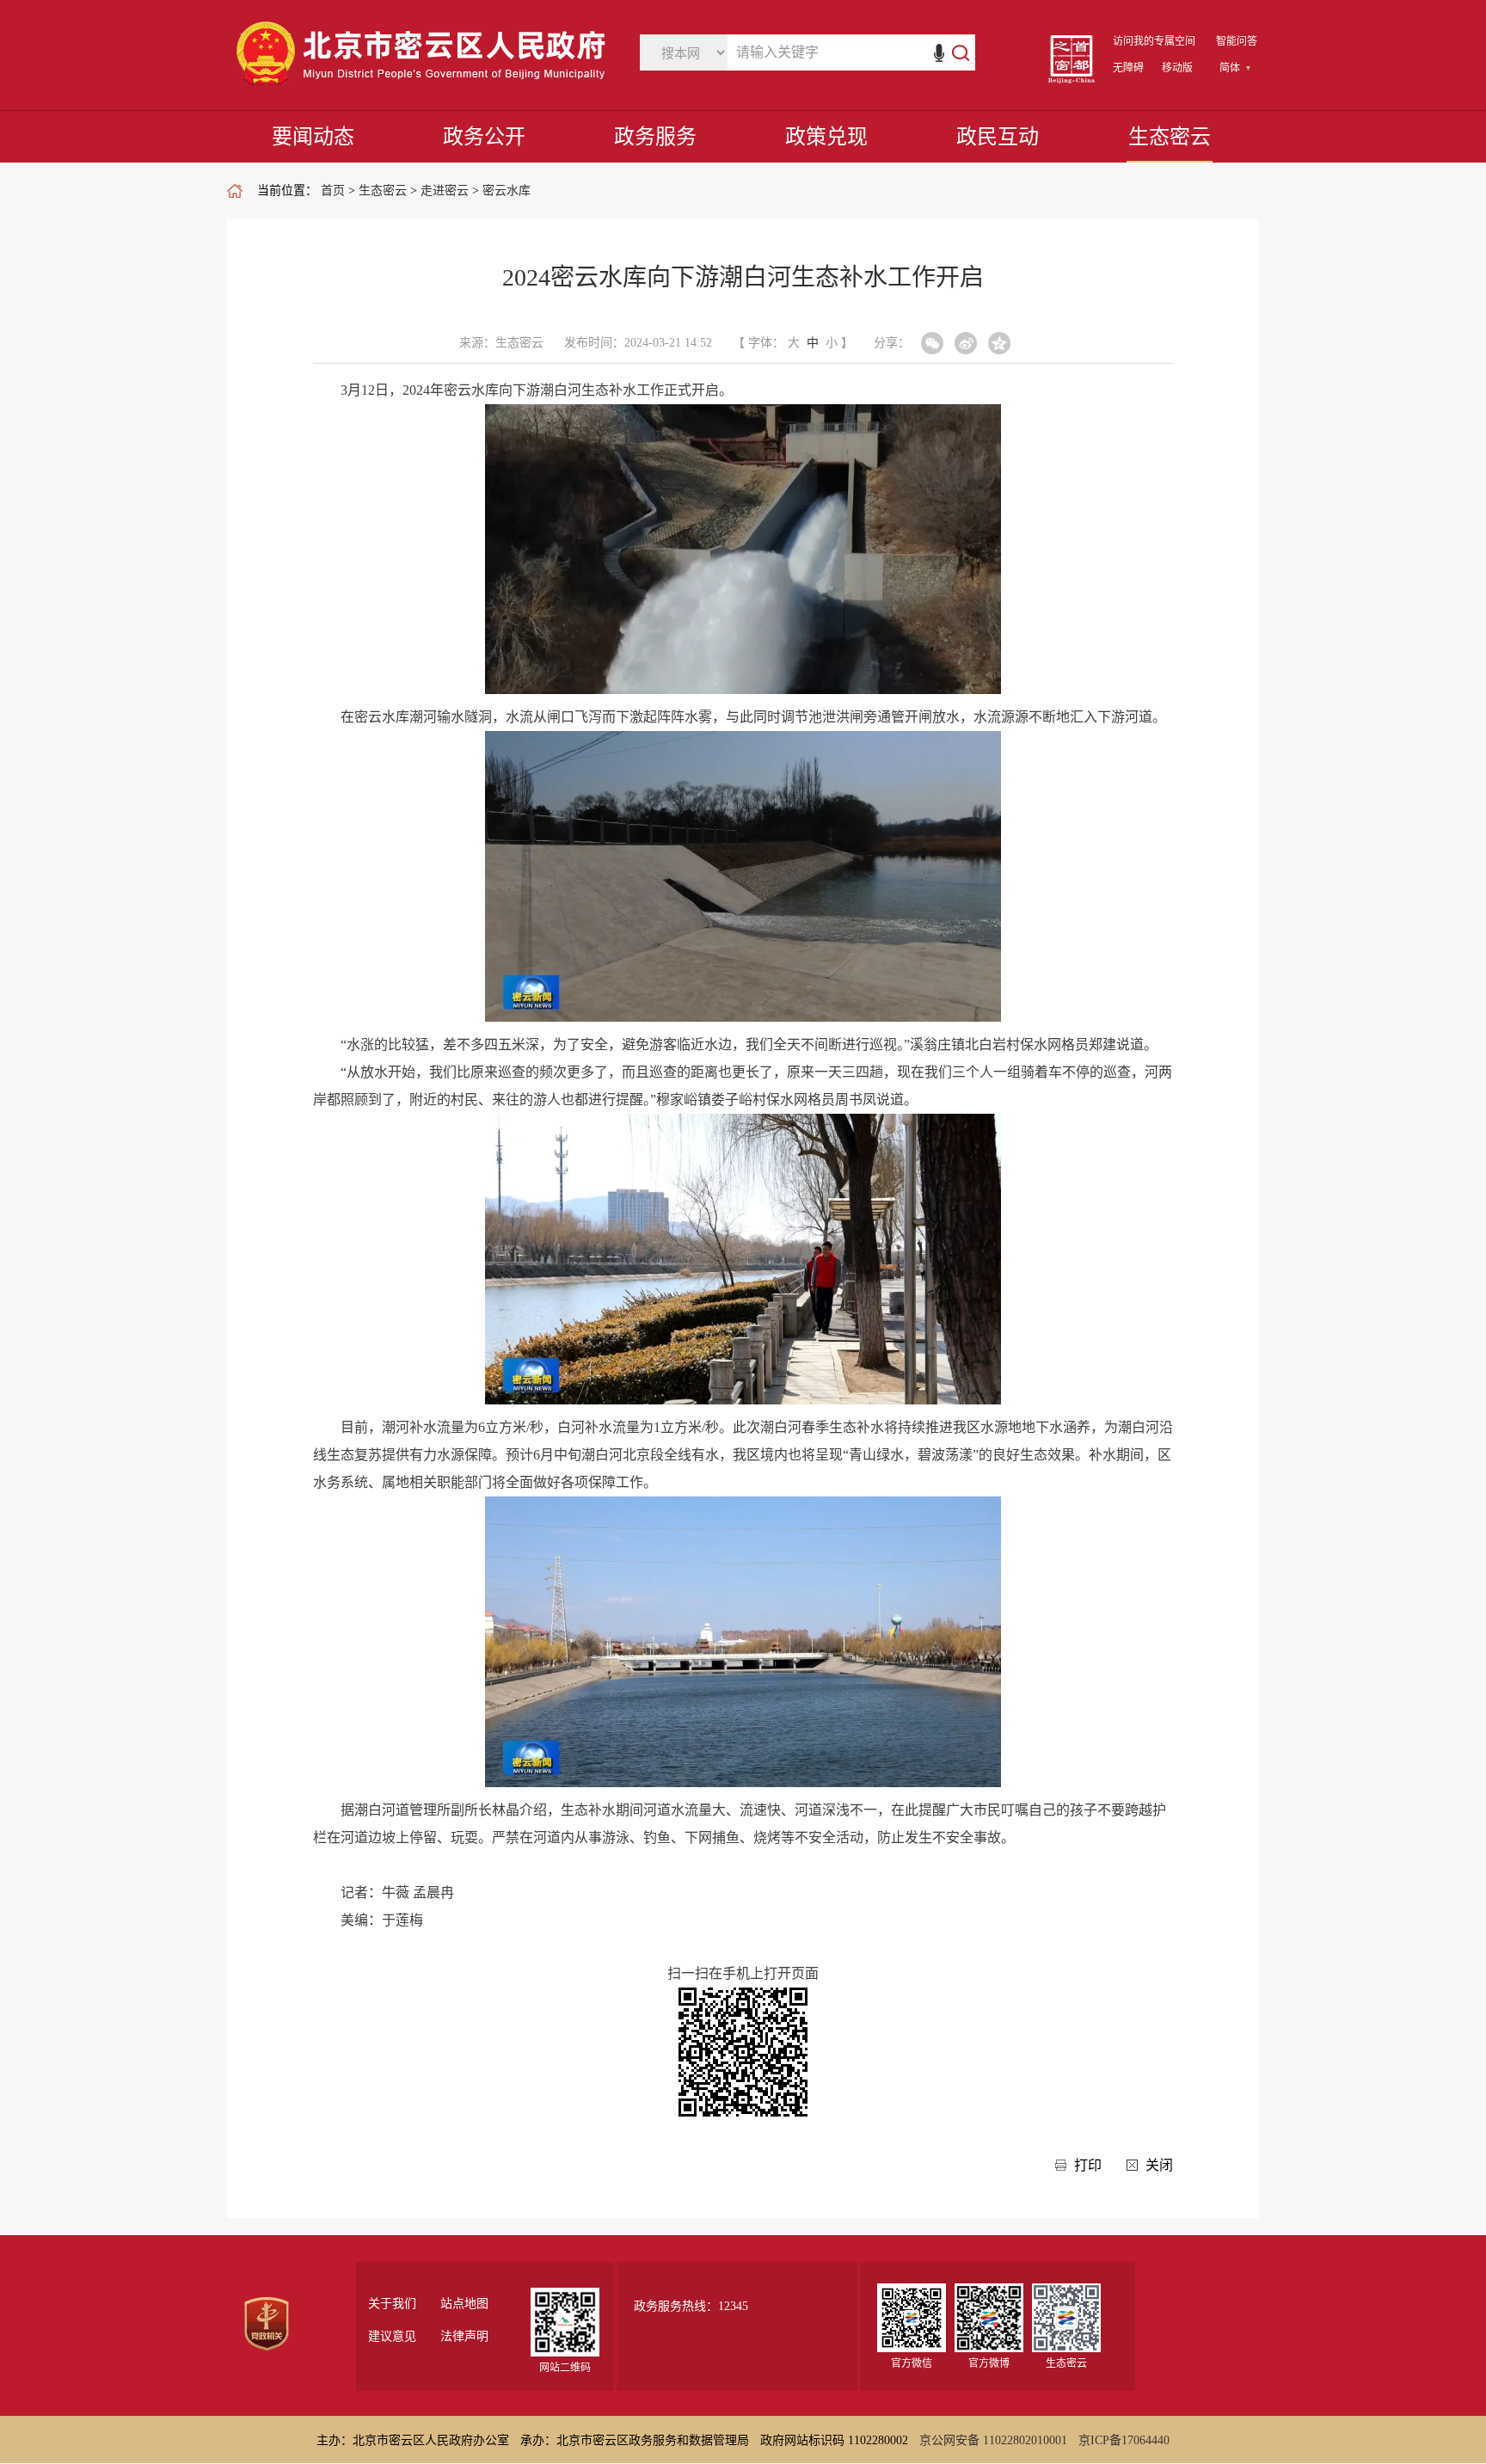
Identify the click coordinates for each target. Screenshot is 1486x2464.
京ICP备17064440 (1124, 2440)
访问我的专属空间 (1154, 41)
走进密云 (445, 190)
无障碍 (1128, 68)
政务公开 (484, 137)
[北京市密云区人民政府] (425, 86)
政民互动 (998, 137)
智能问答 (1237, 41)
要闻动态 (313, 137)
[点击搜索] (952, 52)
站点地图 (464, 2304)
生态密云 (1170, 137)
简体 (1230, 68)
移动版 (1177, 68)
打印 (1088, 2165)
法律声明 (464, 2337)
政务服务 (655, 137)
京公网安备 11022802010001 (993, 2440)
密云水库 (507, 190)
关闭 (1159, 2165)
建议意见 (392, 2337)
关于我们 (392, 2304)
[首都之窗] (1072, 80)
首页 (333, 190)
